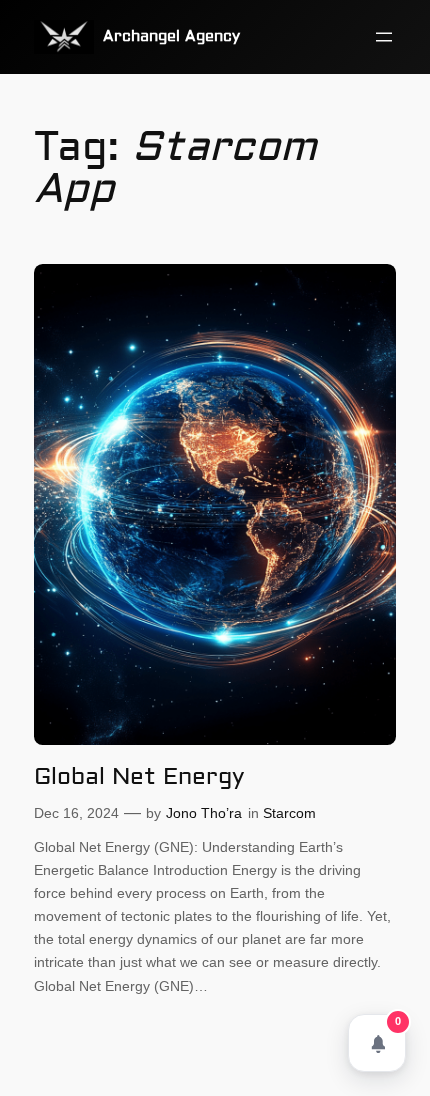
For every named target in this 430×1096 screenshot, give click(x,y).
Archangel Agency (171, 36)
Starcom (289, 813)
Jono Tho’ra (204, 813)
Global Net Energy (139, 777)
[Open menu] (384, 37)
